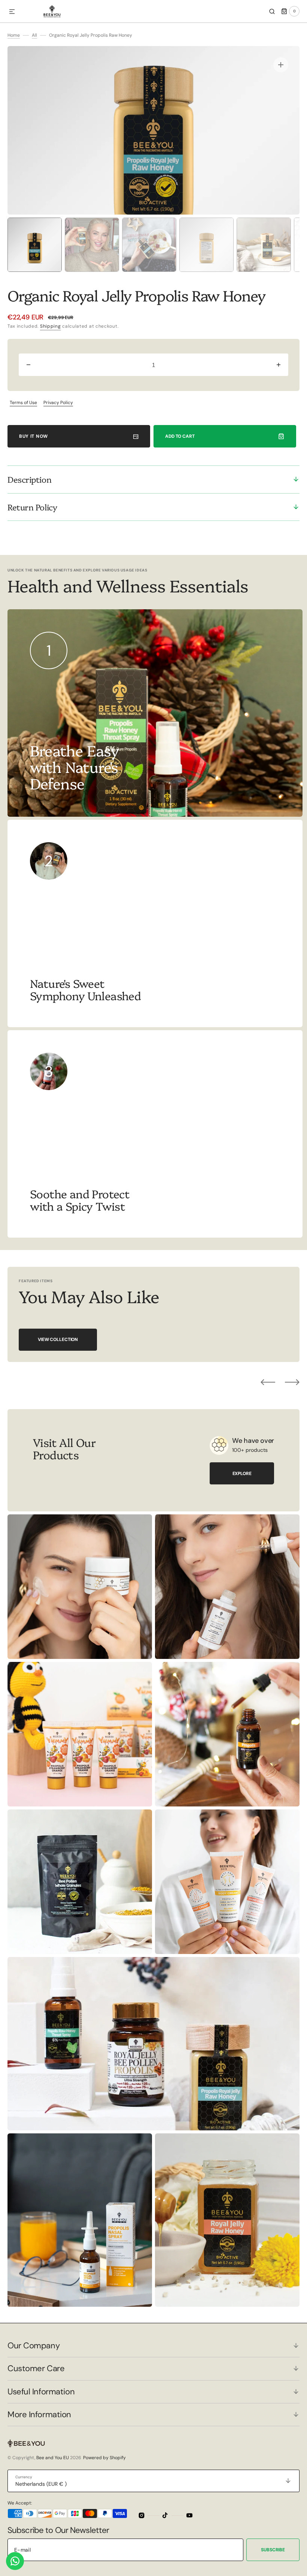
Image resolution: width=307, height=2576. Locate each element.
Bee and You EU (53, 2458)
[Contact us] (15, 2561)
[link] (155, 923)
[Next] (292, 1382)
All (34, 35)
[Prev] (268, 1382)
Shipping (51, 326)
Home (14, 35)
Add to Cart (180, 436)
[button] (12, 12)
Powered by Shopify (104, 2458)
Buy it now (34, 436)
